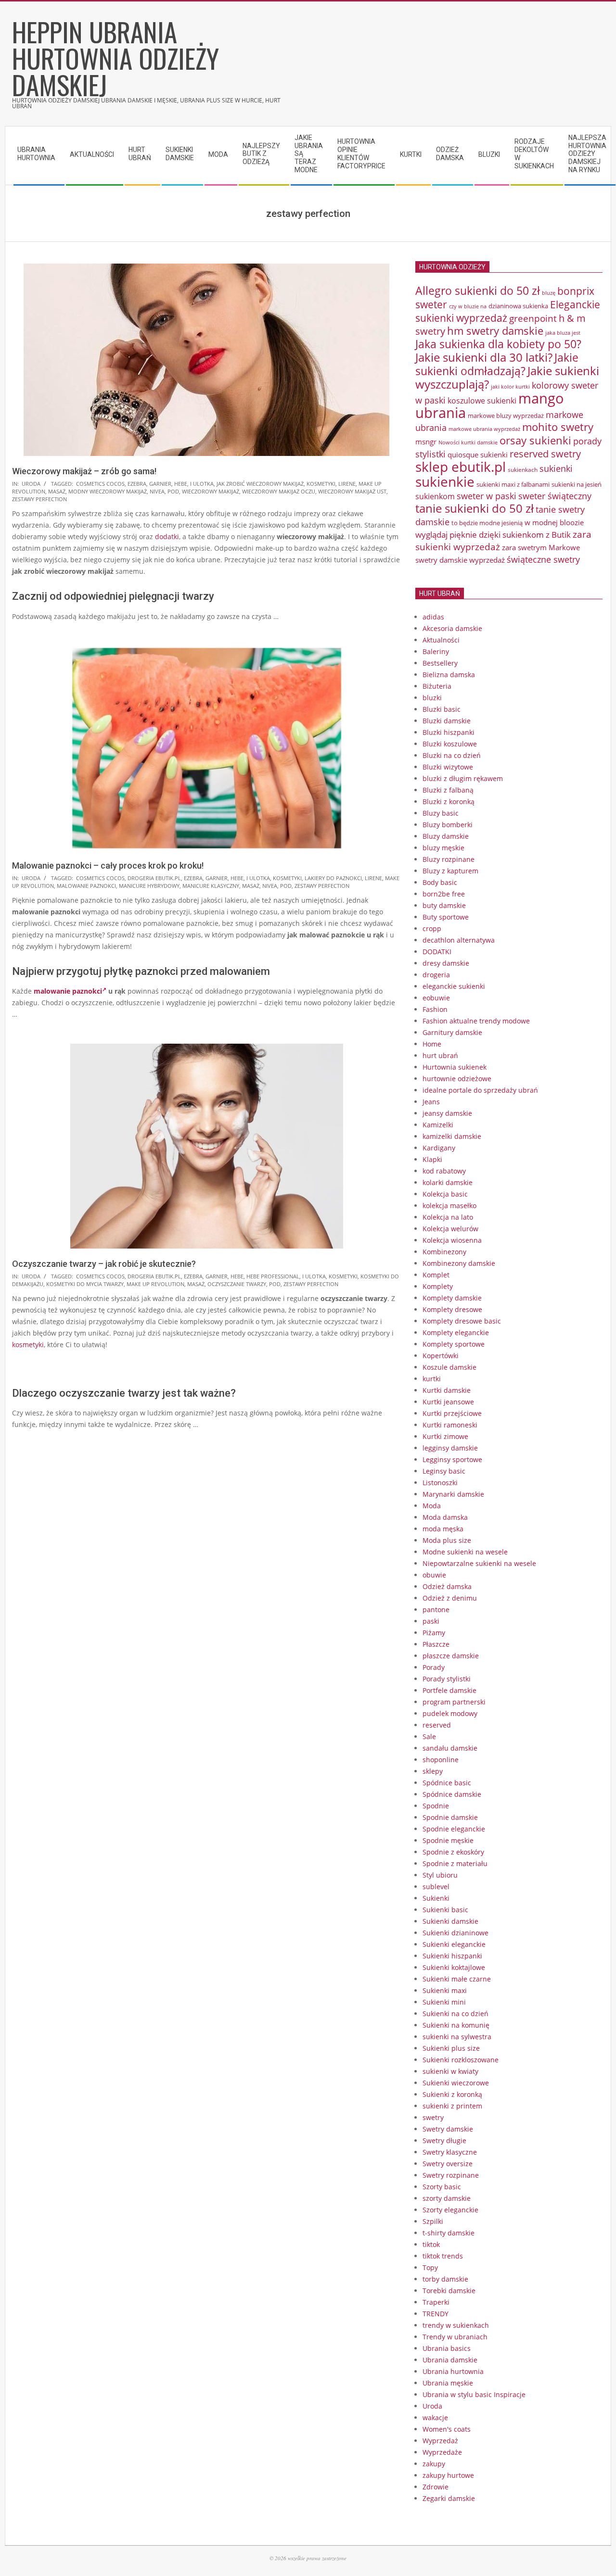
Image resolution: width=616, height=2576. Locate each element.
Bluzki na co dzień (452, 755)
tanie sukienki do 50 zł (475, 508)
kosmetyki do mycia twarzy (85, 1284)
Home (432, 1044)
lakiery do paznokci (333, 878)
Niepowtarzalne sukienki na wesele (479, 1563)
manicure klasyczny (211, 886)
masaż (57, 491)
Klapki (432, 1159)
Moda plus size (447, 1540)
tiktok (431, 2244)
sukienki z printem (452, 2106)
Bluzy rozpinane (449, 859)
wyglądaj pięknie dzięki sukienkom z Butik (493, 535)
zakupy (434, 2464)
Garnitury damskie (452, 1032)
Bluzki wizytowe (448, 767)
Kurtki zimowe (445, 1436)
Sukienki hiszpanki (452, 1956)
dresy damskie (446, 963)
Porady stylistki (447, 1679)
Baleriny (436, 651)
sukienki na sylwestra (457, 2037)
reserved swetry (545, 454)
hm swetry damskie (495, 331)
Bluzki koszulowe (450, 744)
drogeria (436, 975)
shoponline (441, 1760)
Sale (429, 1736)
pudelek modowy (450, 1713)
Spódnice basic (447, 1783)
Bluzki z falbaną (448, 790)
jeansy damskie (447, 1113)
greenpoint (533, 318)
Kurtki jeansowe (448, 1402)
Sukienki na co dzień (456, 2014)
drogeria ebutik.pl (154, 878)
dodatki (167, 537)
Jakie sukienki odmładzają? (497, 364)
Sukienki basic (445, 1910)
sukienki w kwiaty (450, 2071)
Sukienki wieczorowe (456, 2083)
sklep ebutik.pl (461, 467)
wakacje (435, 2418)
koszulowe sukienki (482, 401)
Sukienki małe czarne (457, 1979)
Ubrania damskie (450, 2360)
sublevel (436, 1887)
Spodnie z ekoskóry (453, 1852)
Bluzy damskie (446, 836)
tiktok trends (443, 2256)
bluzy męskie (443, 848)
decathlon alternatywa (459, 940)
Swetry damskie (448, 2129)
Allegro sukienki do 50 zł (478, 290)
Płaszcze (436, 1644)
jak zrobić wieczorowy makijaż (260, 484)
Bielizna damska (449, 675)
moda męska (443, 1529)
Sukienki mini (444, 2002)
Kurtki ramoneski (450, 1425)
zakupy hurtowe (448, 2475)
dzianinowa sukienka (518, 306)
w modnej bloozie (554, 522)
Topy (430, 2267)
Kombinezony (444, 1252)
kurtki (432, 1379)
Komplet (436, 1275)
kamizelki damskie (452, 1136)
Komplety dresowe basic (462, 1321)
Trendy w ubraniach (455, 2337)
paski (431, 1621)
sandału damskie (450, 1748)
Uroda (31, 484)
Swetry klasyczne (450, 2152)
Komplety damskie (452, 1298)
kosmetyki (321, 484)
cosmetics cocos (100, 484)
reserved (437, 1725)
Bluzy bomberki (448, 825)
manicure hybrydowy (149, 886)
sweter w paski (487, 496)
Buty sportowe (446, 917)
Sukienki (436, 1898)
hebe (181, 484)
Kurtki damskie (447, 1390)
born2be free (444, 894)
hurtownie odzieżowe (457, 1079)
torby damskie (445, 2279)
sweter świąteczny (555, 496)
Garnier (160, 484)
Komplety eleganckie (456, 1332)
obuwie (434, 1575)
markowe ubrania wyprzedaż (484, 429)
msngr (426, 442)
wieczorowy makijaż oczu (279, 491)
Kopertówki (441, 1356)
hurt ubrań (440, 1055)
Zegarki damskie (449, 2498)
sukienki (556, 468)
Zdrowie (436, 2487)
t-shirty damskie (449, 2233)
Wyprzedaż (440, 2441)
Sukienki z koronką (452, 2094)
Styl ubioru (440, 1875)
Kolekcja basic (445, 1194)
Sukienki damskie (450, 1921)
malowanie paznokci (86, 886)
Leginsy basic (444, 1471)
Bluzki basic (442, 709)
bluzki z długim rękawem (463, 778)
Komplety (438, 1286)
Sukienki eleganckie (454, 1944)
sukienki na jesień (577, 484)
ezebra (137, 484)
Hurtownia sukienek (455, 1067)
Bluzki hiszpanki (449, 732)
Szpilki (433, 2221)
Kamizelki (438, 1125)
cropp (432, 928)
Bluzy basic (441, 813)
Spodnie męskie (448, 1840)
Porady (434, 1667)
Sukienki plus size (451, 2048)
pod (173, 491)
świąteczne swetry (543, 559)
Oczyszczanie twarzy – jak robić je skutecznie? (104, 1264)
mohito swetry (558, 427)
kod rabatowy (444, 1171)
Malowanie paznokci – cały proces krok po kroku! (108, 865)
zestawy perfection (39, 499)
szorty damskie (447, 2198)
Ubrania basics (447, 2348)
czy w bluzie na (468, 306)
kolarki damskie (448, 1182)
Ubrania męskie (448, 2383)
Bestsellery (440, 663)
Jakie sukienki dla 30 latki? (484, 357)
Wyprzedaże (442, 2452)
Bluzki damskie (447, 721)
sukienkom (435, 496)
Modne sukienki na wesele (465, 1552)
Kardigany (439, 1148)
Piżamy (434, 1633)
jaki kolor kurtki (510, 386)
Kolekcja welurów (450, 1229)
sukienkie (445, 481)
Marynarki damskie (453, 1494)
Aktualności (441, 640)
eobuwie (436, 998)
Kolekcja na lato (448, 1217)
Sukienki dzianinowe (456, 1933)
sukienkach (523, 470)
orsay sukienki (535, 440)
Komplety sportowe (454, 1344)
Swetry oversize (448, 2164)
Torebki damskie (449, 2291)
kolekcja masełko (449, 1206)
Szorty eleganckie (450, 2210)
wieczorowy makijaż (211, 491)
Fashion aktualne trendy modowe (476, 1021)
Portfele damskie (449, 1690)
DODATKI (437, 952)
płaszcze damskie (451, 1656)
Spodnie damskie (450, 1817)
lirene (347, 484)
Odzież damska (447, 1586)
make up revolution (155, 1284)
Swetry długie (444, 2140)
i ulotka (202, 484)
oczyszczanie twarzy (237, 1284)
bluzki (432, 698)
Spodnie (436, 1806)
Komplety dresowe (452, 1309)
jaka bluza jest (563, 333)
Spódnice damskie (452, 1794)
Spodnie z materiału (455, 1863)
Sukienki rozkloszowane (461, 2060)
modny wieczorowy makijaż (108, 491)
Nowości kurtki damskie (468, 442)
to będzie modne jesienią (487, 523)
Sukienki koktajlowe (454, 1967)
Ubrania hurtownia (453, 2371)
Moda (432, 1506)
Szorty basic (442, 2187)
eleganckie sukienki (454, 986)
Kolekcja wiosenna (452, 1240)
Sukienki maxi (445, 1990)
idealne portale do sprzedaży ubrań (480, 1090)
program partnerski (454, 1702)
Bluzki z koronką (449, 802)
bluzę (549, 293)
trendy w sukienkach (456, 2325)
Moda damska (445, 1517)
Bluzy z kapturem (450, 871)
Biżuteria (437, 686)
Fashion (435, 1009)
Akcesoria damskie (452, 628)
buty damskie (444, 905)
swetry (433, 2117)
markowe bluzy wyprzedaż (506, 416)
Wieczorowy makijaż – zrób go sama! (84, 471)
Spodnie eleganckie (454, 1829)
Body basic (440, 882)
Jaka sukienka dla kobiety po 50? (498, 344)
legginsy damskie (450, 1448)
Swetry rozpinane (451, 2175)
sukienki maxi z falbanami (513, 484)
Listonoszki (440, 1483)
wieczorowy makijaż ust (352, 491)
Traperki (436, 2302)
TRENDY (436, 2314)
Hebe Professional (273, 1276)
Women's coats (447, 2429)
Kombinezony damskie (459, 1263)
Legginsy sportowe (452, 1459)
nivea (157, 491)
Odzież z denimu (450, 1598)
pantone (436, 1610)
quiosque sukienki (478, 455)
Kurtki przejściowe (452, 1413)
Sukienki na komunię (456, 2025)
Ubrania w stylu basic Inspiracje (474, 2394)
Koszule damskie (449, 1367)
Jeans (431, 1102)
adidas (433, 617)
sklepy (433, 1771)
